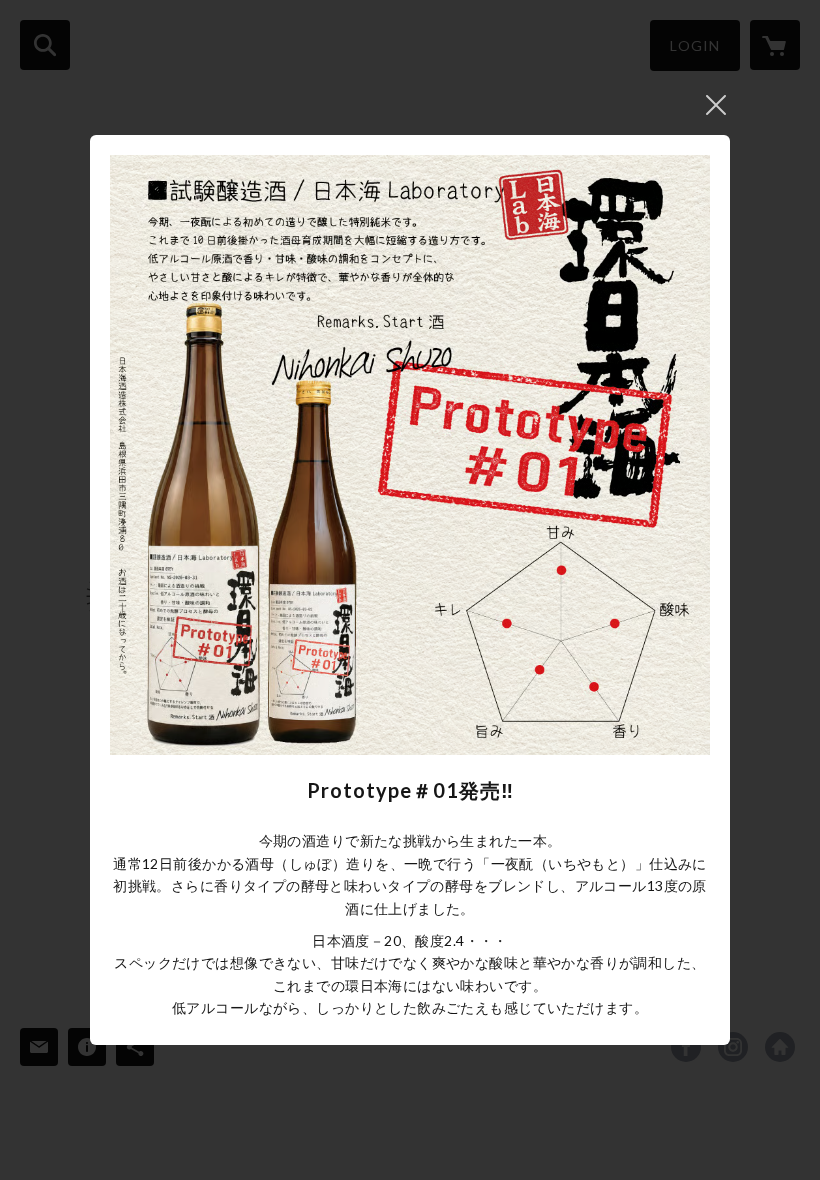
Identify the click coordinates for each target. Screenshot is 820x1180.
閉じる (716, 105)
